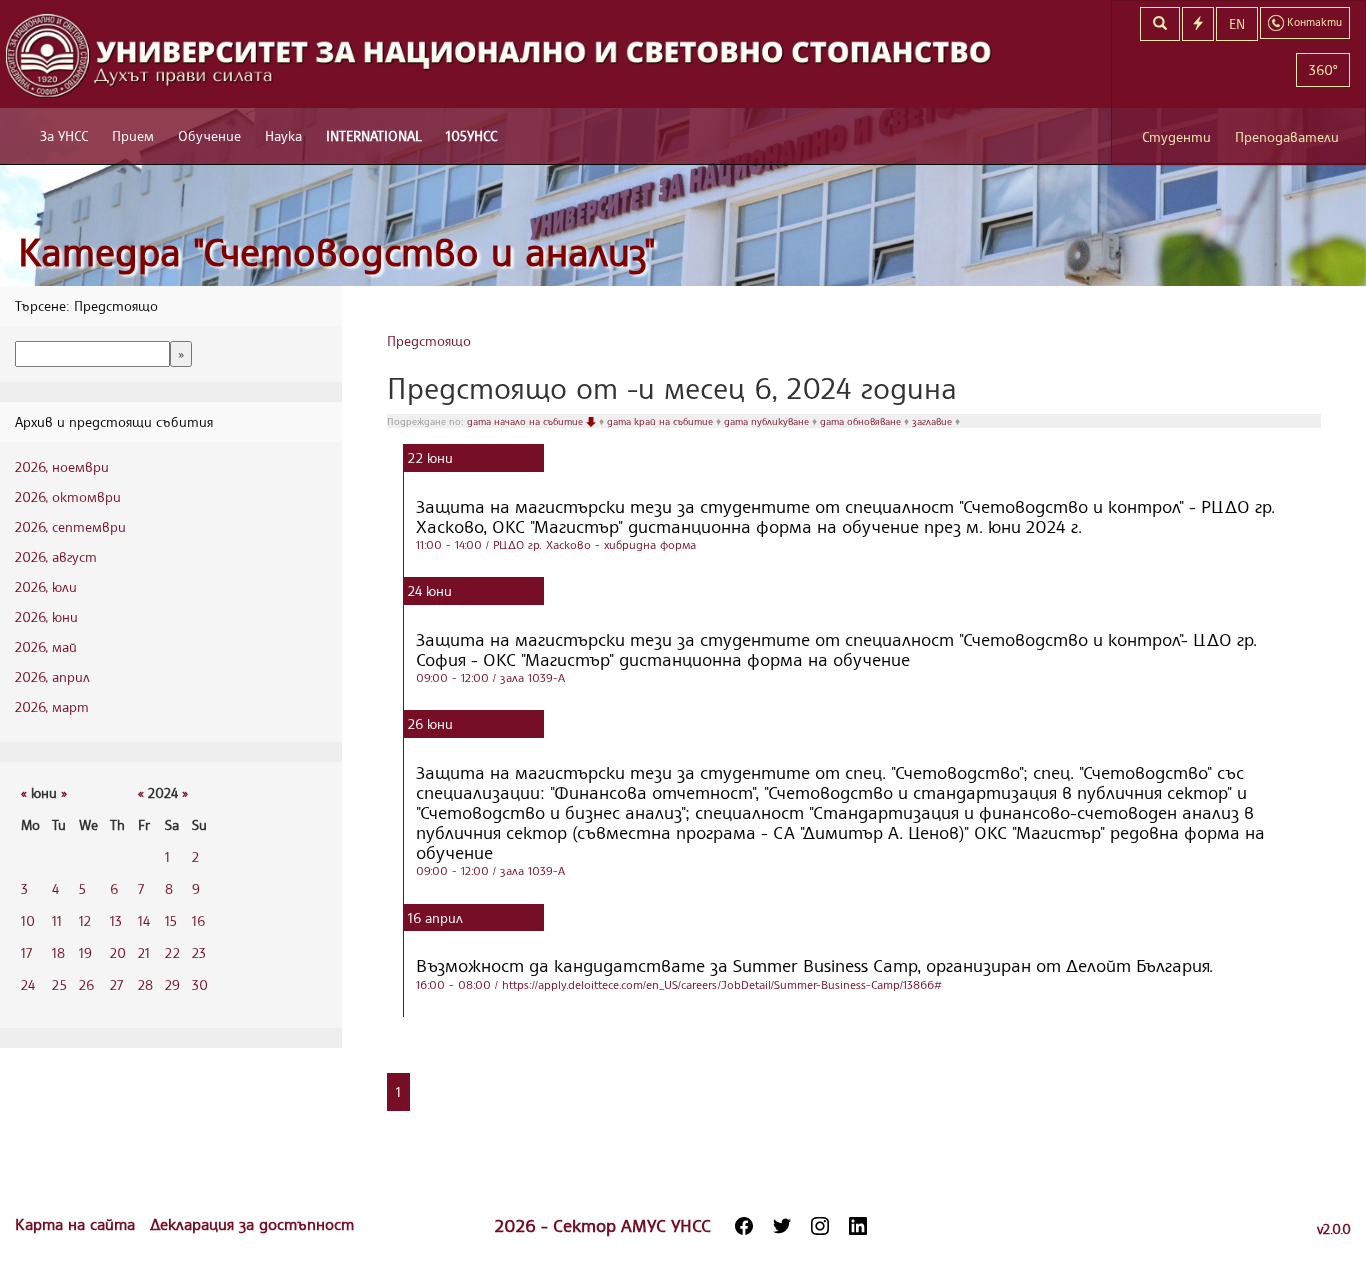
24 (28, 984)
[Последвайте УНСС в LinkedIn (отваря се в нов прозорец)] (858, 1226)
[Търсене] (1160, 24)
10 (28, 920)
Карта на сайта (77, 1224)
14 (144, 920)
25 (59, 984)
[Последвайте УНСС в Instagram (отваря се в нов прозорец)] (820, 1226)
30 (200, 984)
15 (171, 920)
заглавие (933, 421)
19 (85, 952)
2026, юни (46, 616)
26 (86, 984)
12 (85, 920)
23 (199, 952)
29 (172, 984)
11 (57, 920)
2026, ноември (62, 466)
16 (198, 920)
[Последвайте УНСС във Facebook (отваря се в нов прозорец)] (744, 1226)
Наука (283, 135)
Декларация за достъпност (252, 1224)
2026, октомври (68, 496)
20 (118, 952)
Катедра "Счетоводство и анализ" (337, 251)
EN (1237, 23)
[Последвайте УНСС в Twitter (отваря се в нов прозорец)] (782, 1226)
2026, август (56, 556)
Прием (133, 135)
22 (172, 952)
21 (144, 952)
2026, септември (70, 526)
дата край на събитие (661, 421)
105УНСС (471, 135)
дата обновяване (862, 421)
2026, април (52, 676)
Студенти (1176, 136)
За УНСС (64, 135)
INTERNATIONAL (374, 135)
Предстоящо (429, 340)
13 (116, 920)
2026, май (46, 646)
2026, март (52, 706)
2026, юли (46, 586)
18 (58, 952)
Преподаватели (1287, 136)
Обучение (209, 135)
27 (116, 984)
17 (26, 952)
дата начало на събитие (526, 421)
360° (1323, 69)
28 (145, 984)
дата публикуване (768, 421)
